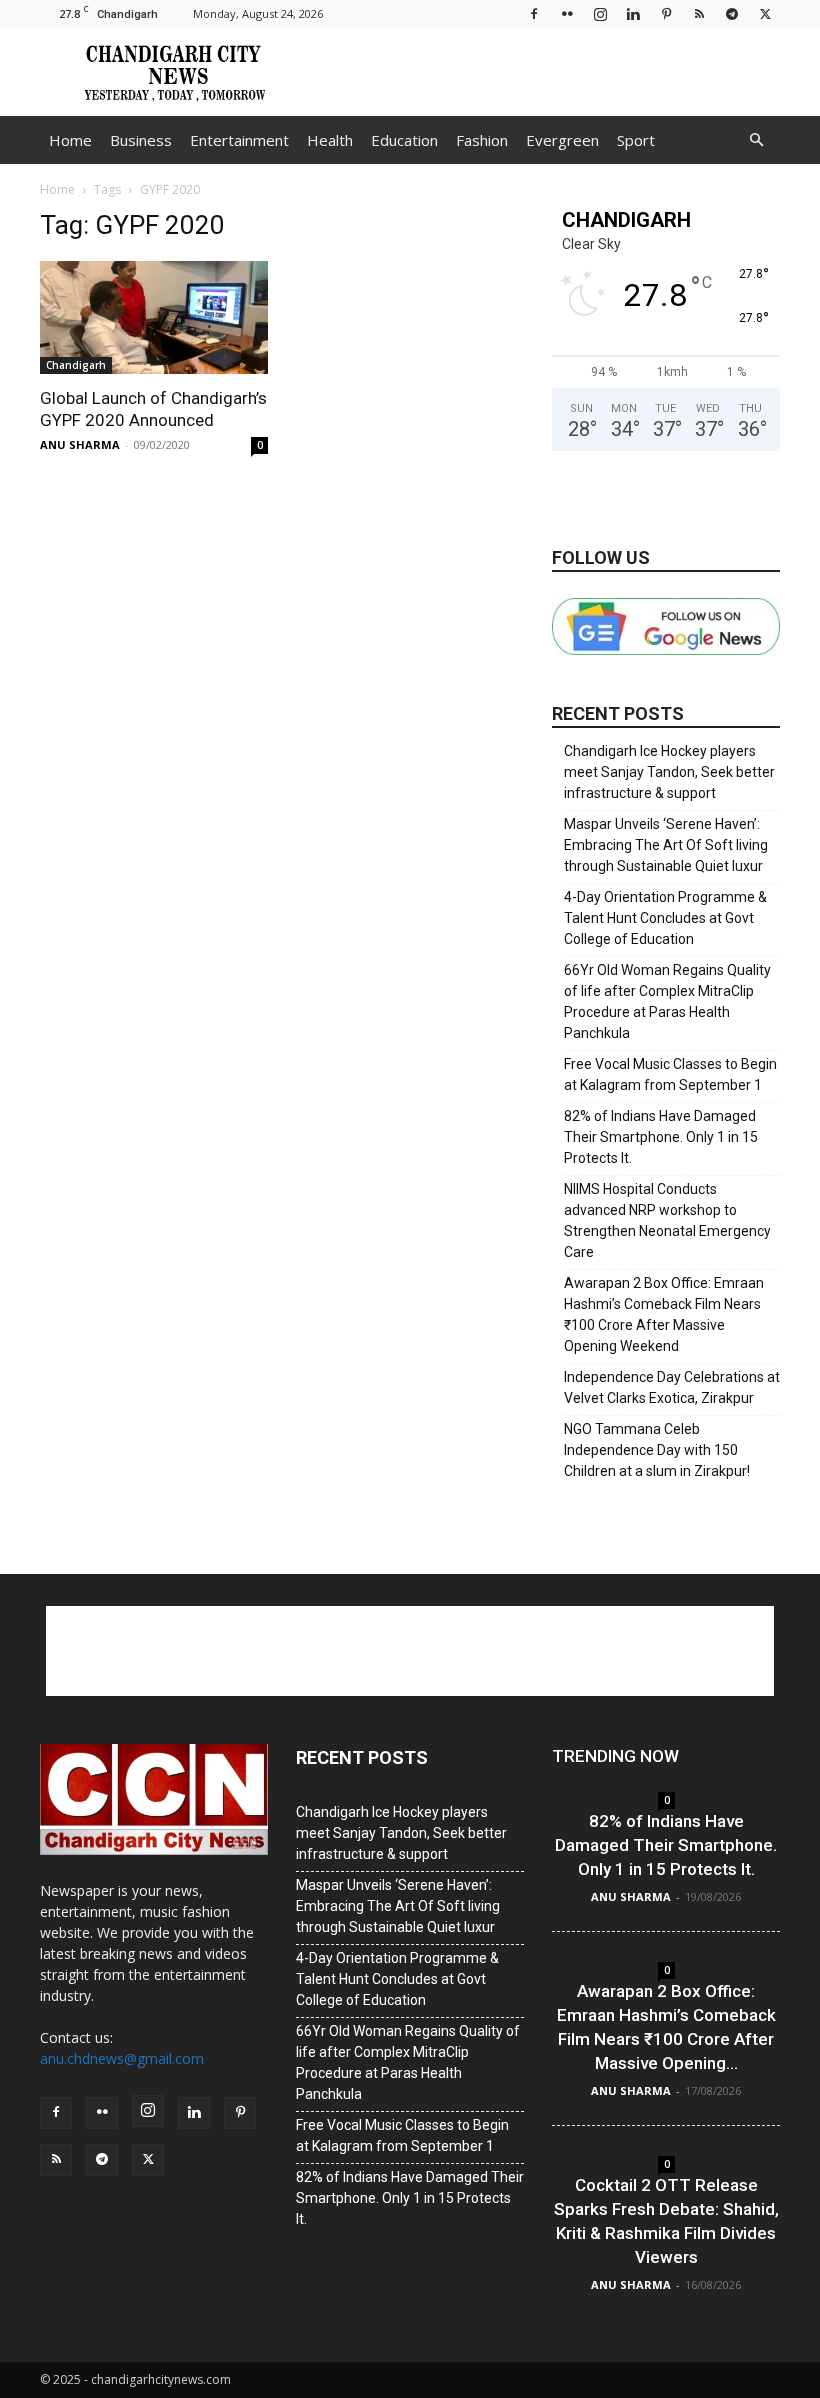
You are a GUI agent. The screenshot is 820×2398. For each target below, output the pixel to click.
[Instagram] (600, 13)
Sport (636, 140)
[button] (756, 140)
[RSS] (699, 13)
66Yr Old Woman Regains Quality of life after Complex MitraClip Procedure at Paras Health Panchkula (667, 1001)
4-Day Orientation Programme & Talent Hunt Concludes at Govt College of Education (665, 918)
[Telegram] (732, 13)
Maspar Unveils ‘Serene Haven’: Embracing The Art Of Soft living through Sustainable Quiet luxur (666, 845)
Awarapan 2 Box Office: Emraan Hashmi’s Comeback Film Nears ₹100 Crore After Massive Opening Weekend (664, 1314)
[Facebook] (534, 13)
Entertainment (239, 140)
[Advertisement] (545, 72)
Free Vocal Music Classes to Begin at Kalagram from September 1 (670, 1074)
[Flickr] (567, 13)
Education (404, 140)
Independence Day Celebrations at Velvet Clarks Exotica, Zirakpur (672, 1387)
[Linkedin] (633, 13)
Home (70, 140)
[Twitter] (765, 13)
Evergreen (562, 140)
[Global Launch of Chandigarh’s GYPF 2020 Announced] (154, 317)
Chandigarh (76, 365)
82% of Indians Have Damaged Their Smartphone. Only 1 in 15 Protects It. (661, 1137)
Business (141, 140)
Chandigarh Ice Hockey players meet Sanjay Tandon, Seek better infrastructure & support (669, 772)
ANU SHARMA (80, 444)
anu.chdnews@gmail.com (122, 2058)
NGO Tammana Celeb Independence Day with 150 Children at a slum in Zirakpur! (657, 1450)
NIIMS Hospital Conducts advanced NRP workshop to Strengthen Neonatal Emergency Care (667, 1220)
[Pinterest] (666, 13)
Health (330, 140)
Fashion (482, 140)
